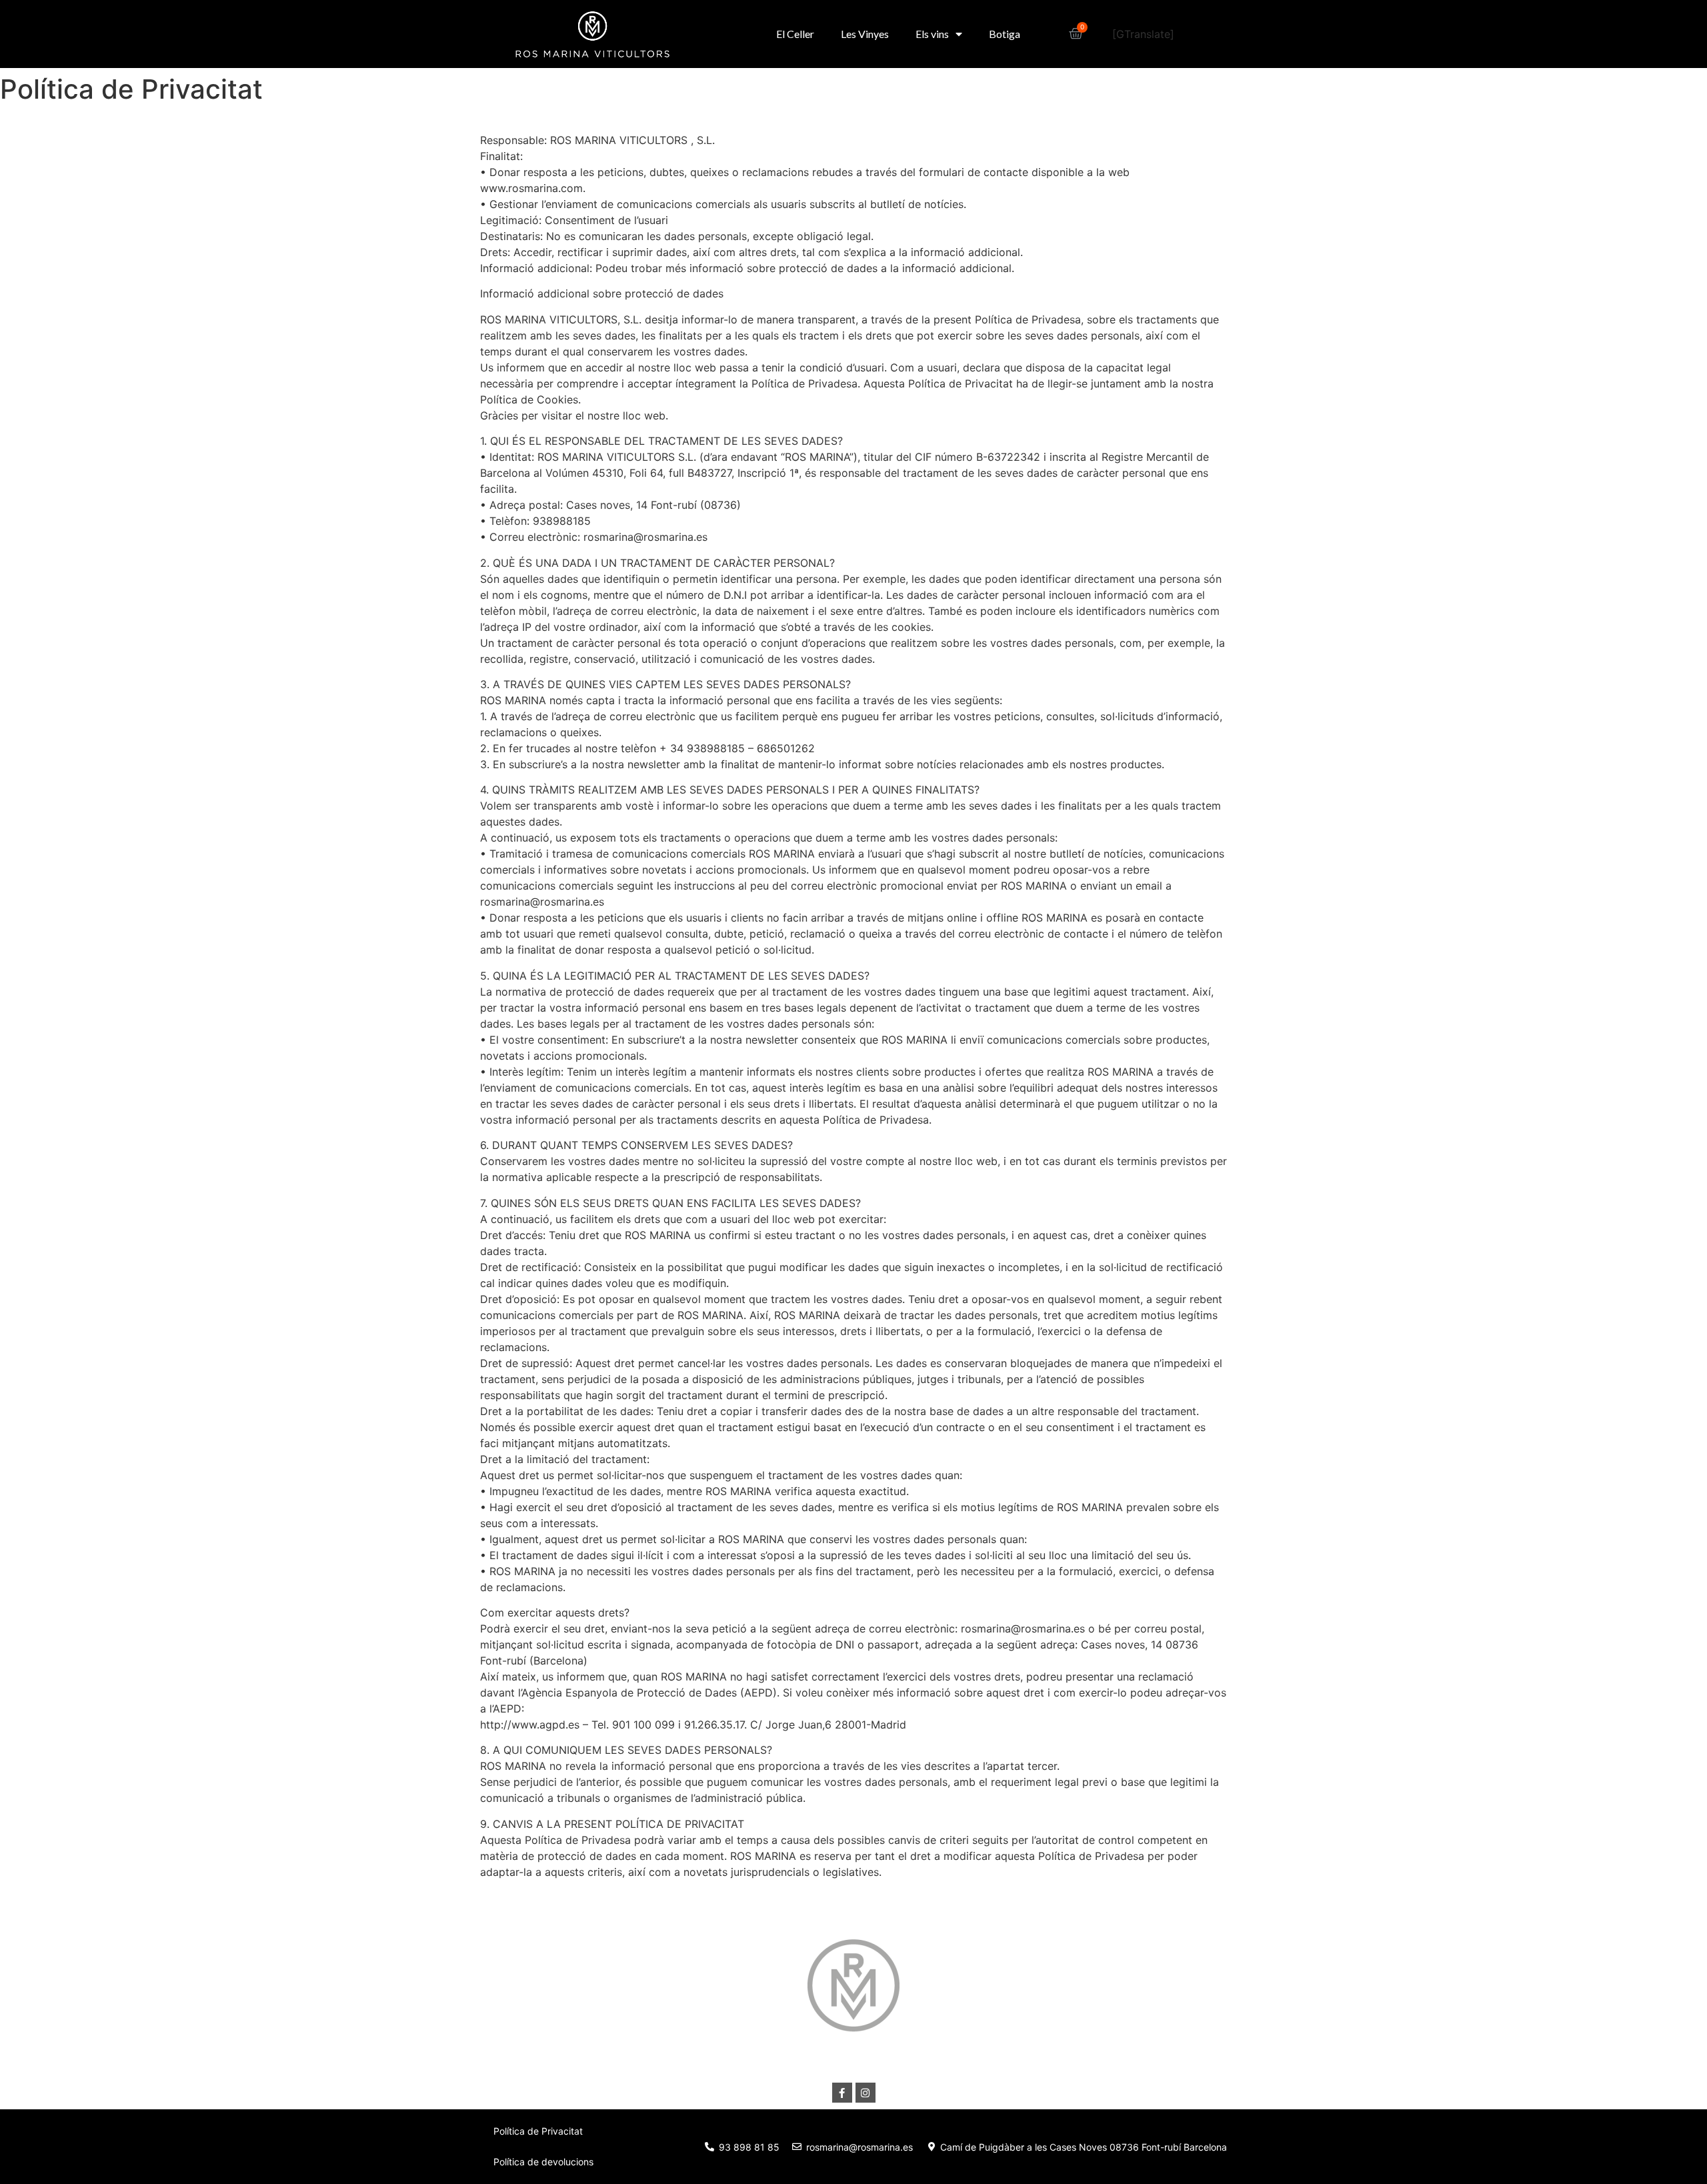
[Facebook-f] (842, 2093)
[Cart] (1076, 34)
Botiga (1005, 34)
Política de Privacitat (538, 2131)
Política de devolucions (543, 2162)
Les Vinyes (865, 34)
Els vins (932, 34)
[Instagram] (866, 2093)
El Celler (795, 34)
